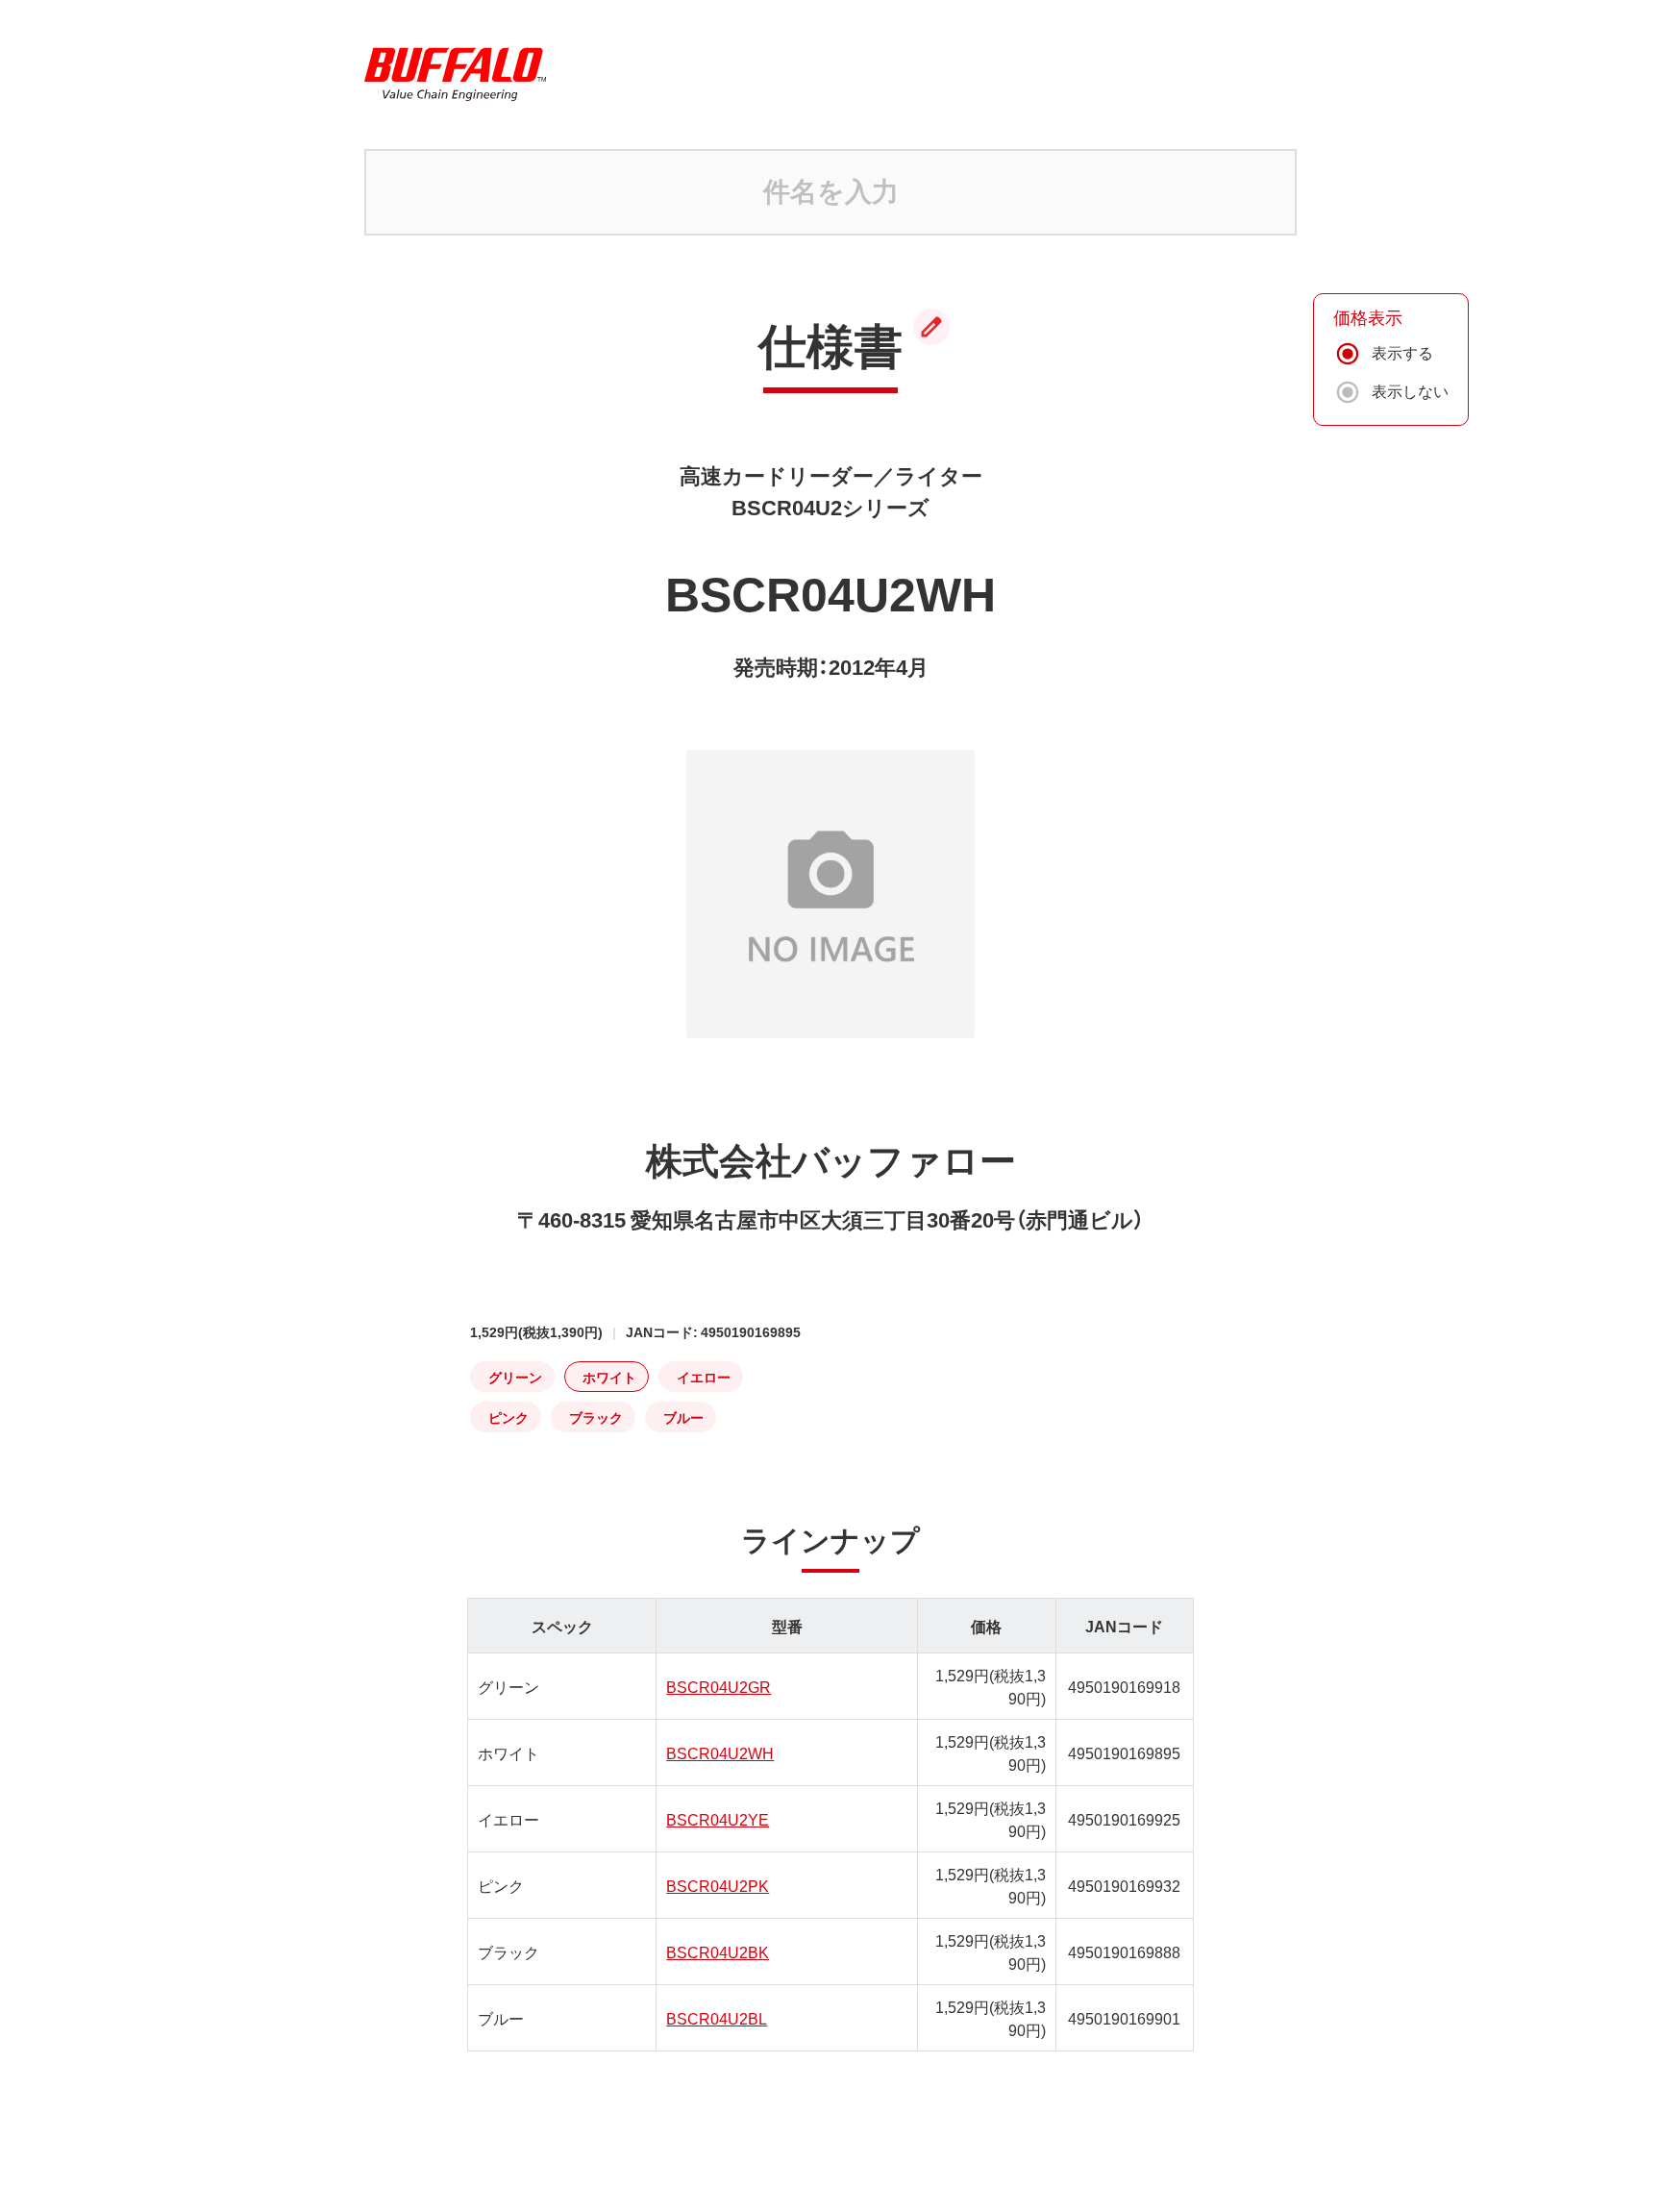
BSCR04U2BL (717, 2018)
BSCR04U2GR (719, 1686)
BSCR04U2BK (718, 1951)
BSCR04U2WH (720, 1752)
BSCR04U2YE (718, 1819)
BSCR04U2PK (718, 1885)
